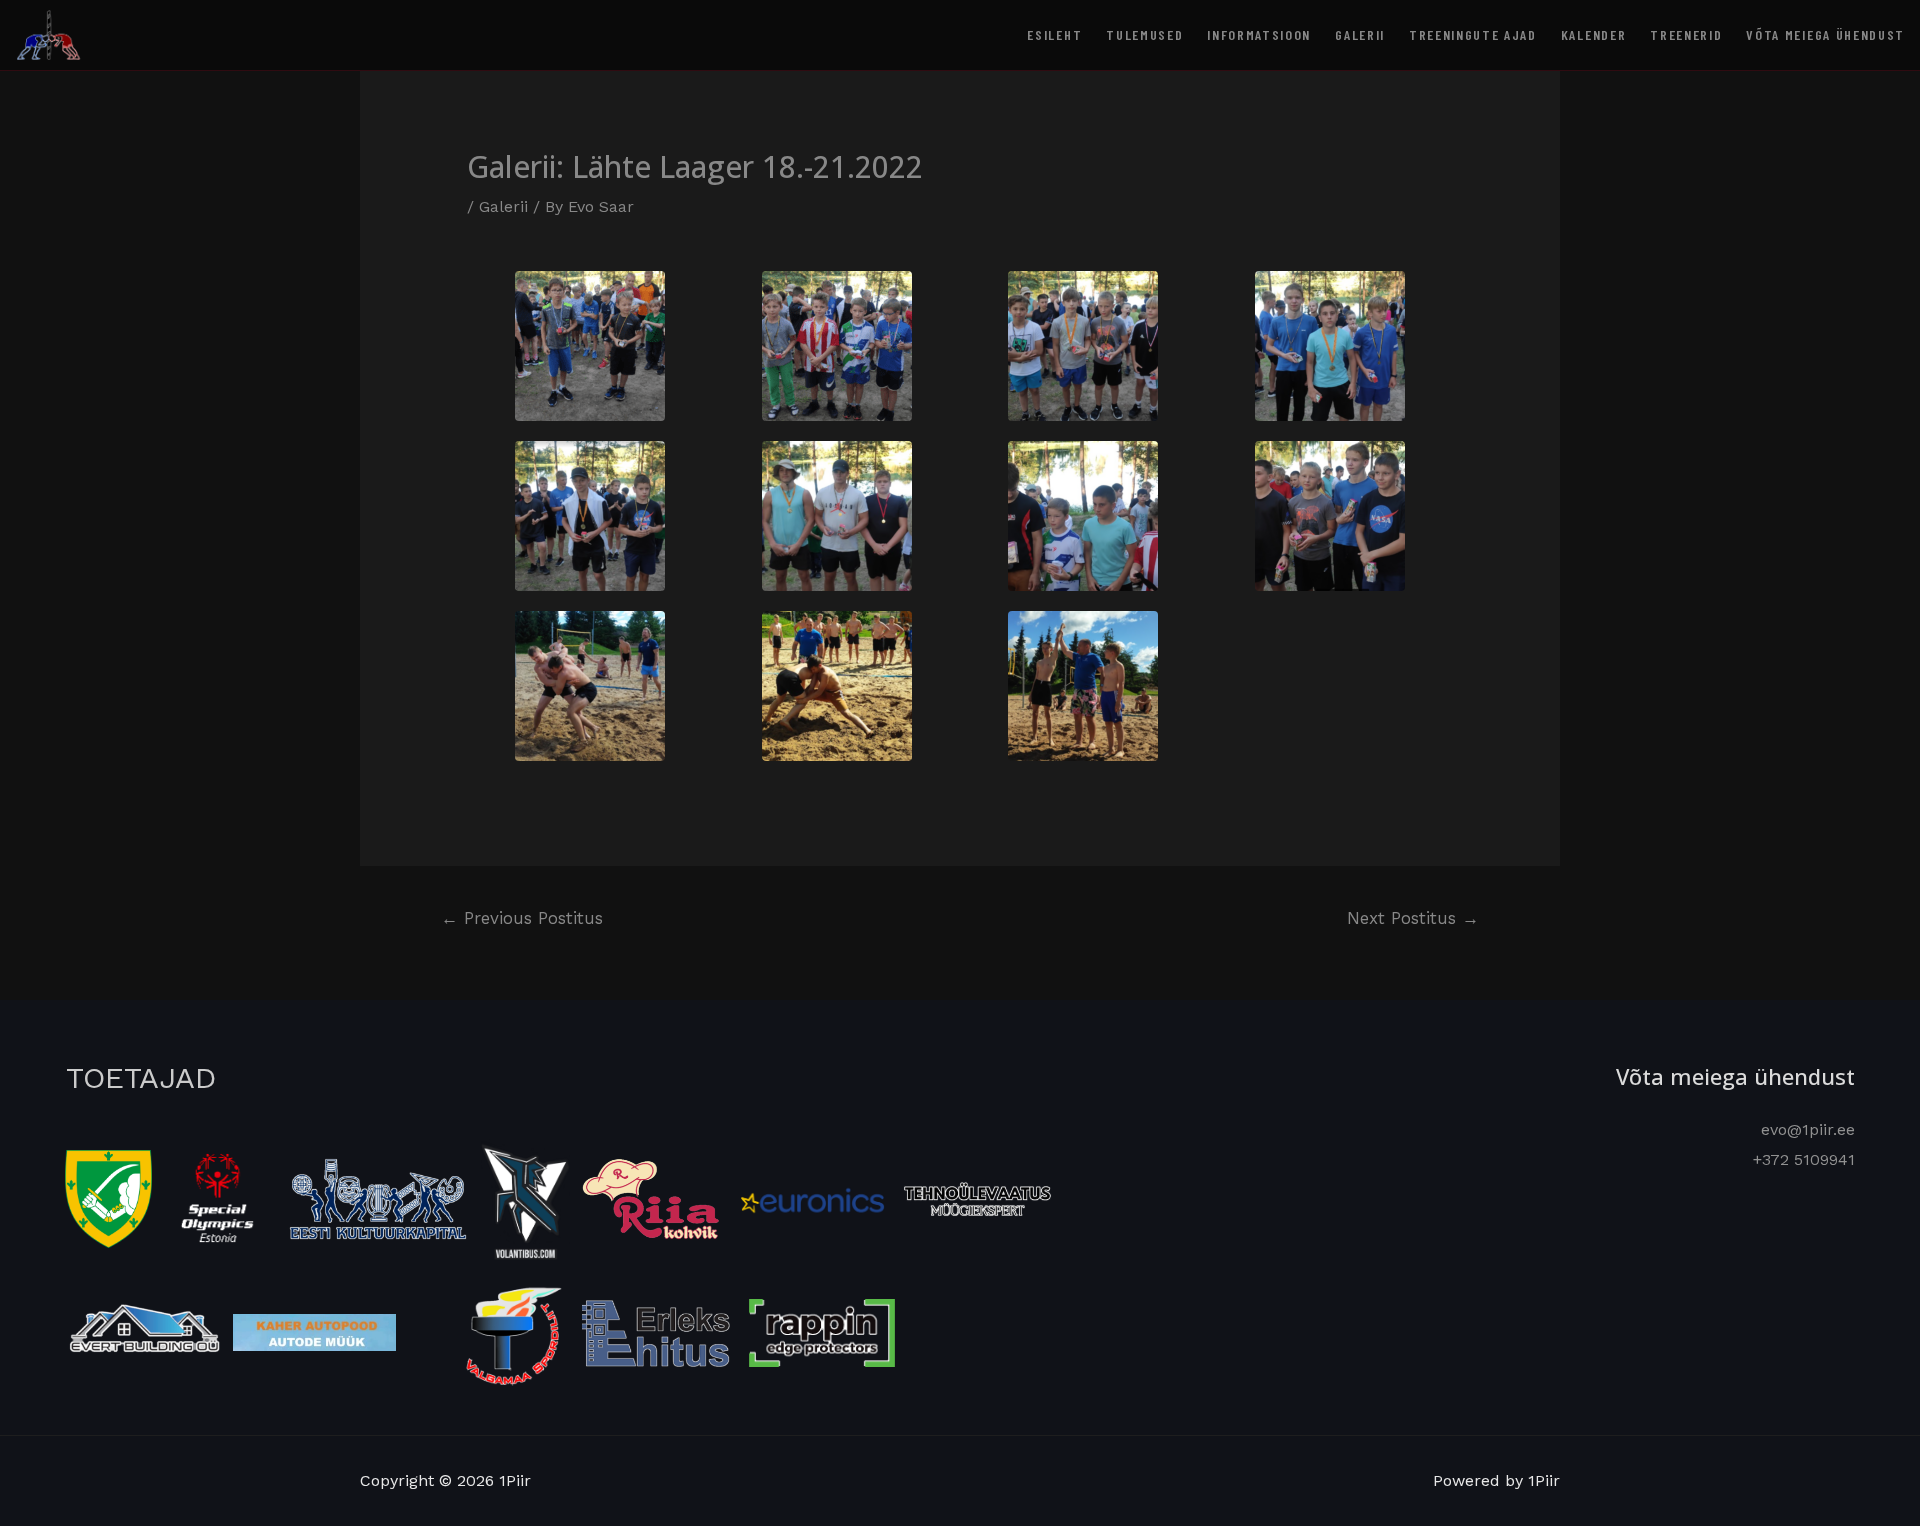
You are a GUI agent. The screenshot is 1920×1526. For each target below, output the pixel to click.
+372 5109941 (1804, 1159)
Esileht (1054, 34)
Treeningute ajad (1473, 34)
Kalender (1593, 34)
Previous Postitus (522, 918)
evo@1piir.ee (1808, 1129)
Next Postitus (1413, 918)
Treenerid (1686, 34)
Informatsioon (1259, 34)
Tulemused (1144, 34)
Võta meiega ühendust (1825, 34)
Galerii (1360, 34)
